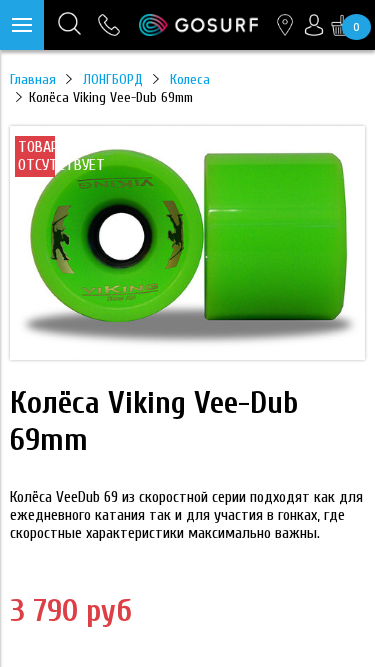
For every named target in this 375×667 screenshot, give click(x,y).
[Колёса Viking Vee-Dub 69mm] (187, 355)
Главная (33, 79)
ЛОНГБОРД (113, 79)
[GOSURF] (198, 24)
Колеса (190, 79)
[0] (342, 25)
